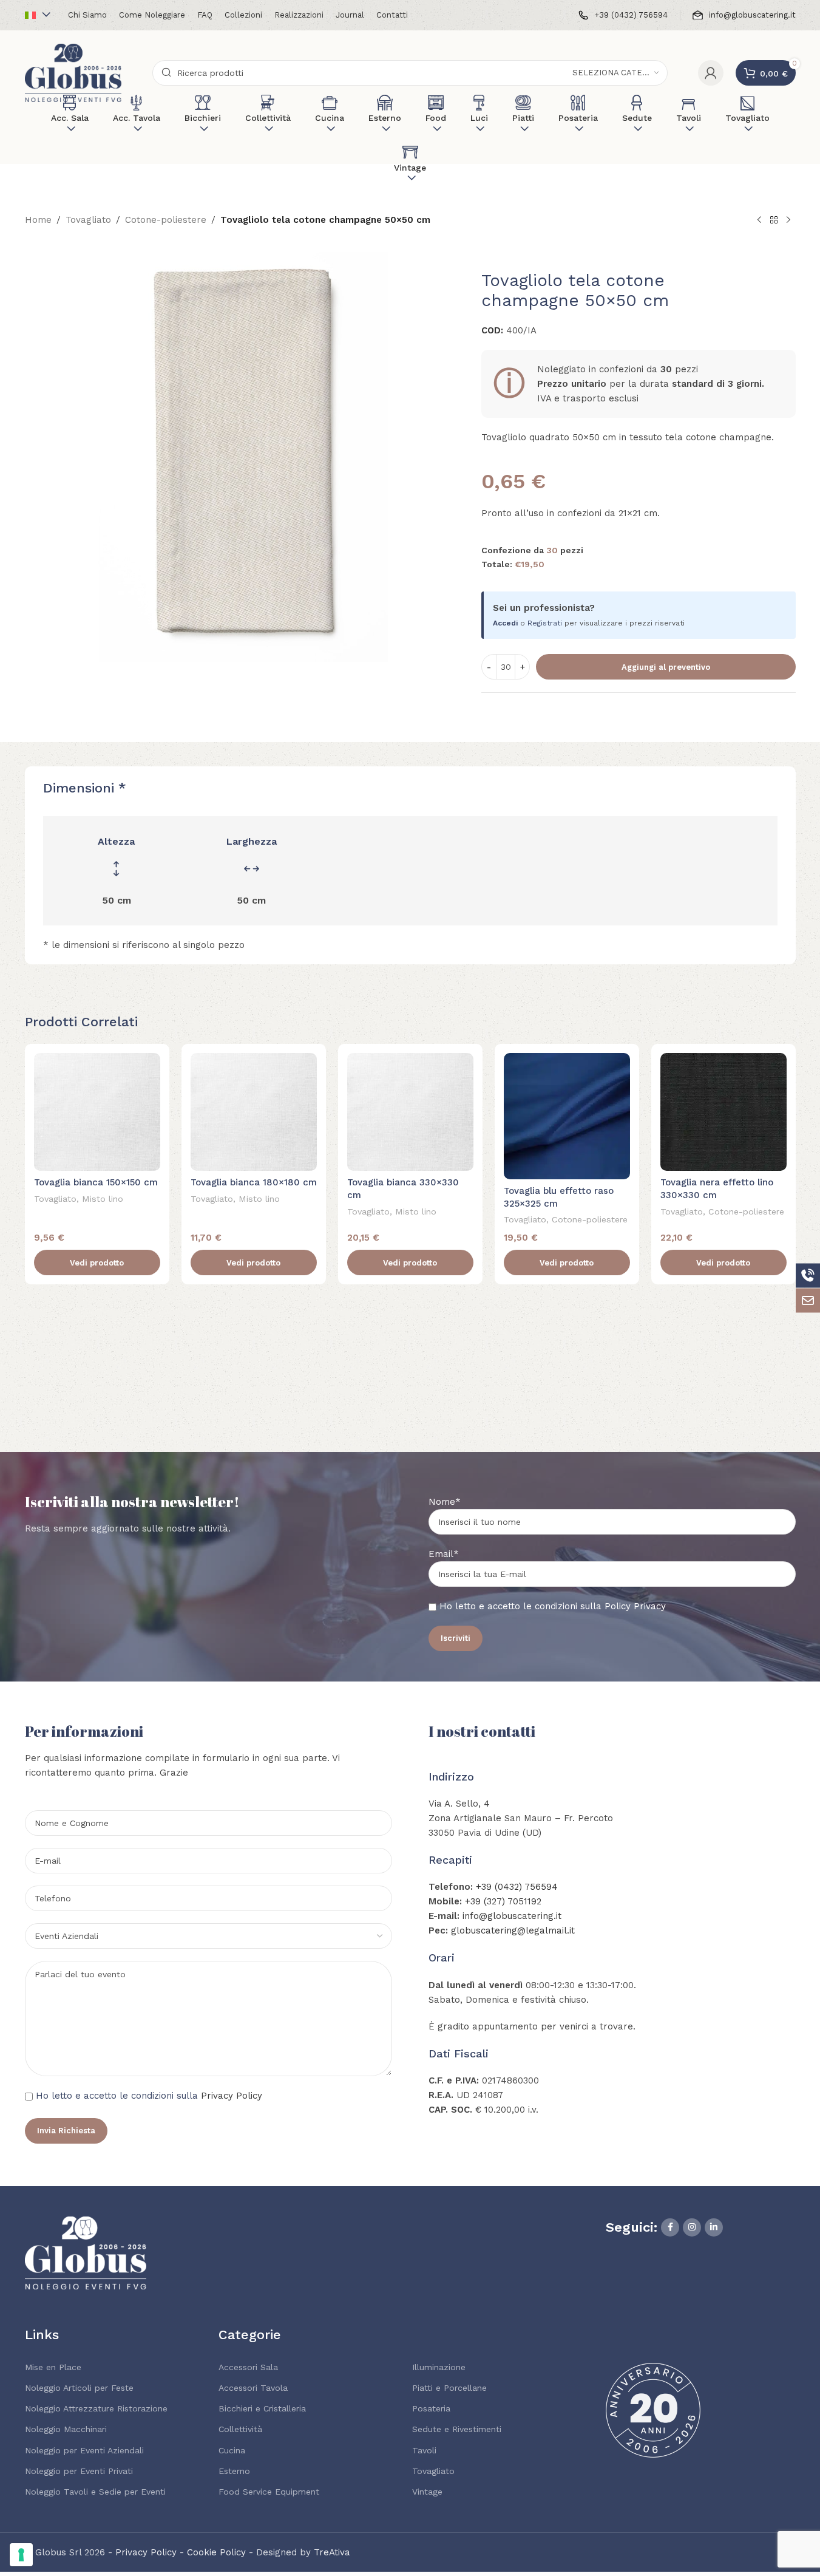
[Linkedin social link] (714, 2227)
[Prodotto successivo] (788, 220)
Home (38, 220)
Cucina (232, 2450)
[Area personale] (711, 73)
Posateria (431, 2408)
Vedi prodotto (97, 1263)
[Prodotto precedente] (759, 220)
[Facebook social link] (670, 2227)
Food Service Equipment (269, 2492)
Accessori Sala (248, 2367)
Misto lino (103, 1199)
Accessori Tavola (253, 2388)
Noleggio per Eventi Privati (79, 2471)
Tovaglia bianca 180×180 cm (254, 1182)
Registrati (545, 623)
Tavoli (424, 2450)
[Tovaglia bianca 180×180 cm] (254, 1112)
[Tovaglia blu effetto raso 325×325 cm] (567, 1116)
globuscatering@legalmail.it (513, 1930)
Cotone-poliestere (166, 220)
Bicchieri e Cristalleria (262, 2408)
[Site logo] (73, 72)
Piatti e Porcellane (449, 2388)
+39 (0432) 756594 (517, 1887)
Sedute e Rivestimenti (457, 2429)
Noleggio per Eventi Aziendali (84, 2450)
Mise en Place (53, 2367)
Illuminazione (439, 2367)
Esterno (234, 2471)
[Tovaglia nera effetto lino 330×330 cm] (723, 1112)
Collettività (240, 2429)
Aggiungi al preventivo (666, 667)
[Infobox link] (623, 15)
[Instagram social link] (692, 2227)
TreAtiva (332, 2552)
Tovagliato (88, 220)
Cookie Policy (216, 2552)
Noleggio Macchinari (66, 2429)
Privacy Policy (232, 2096)
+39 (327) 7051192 (503, 1901)
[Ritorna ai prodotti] (774, 220)
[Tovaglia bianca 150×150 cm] (97, 1112)
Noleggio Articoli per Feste (79, 2388)
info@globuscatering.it (512, 1916)
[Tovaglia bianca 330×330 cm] (410, 1112)
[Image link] (86, 2252)
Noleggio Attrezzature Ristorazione (96, 2408)
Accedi (505, 623)
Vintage (427, 2492)
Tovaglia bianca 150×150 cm (96, 1182)
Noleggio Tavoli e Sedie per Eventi (95, 2492)
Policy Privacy (635, 1606)
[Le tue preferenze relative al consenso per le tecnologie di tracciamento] (21, 2555)
